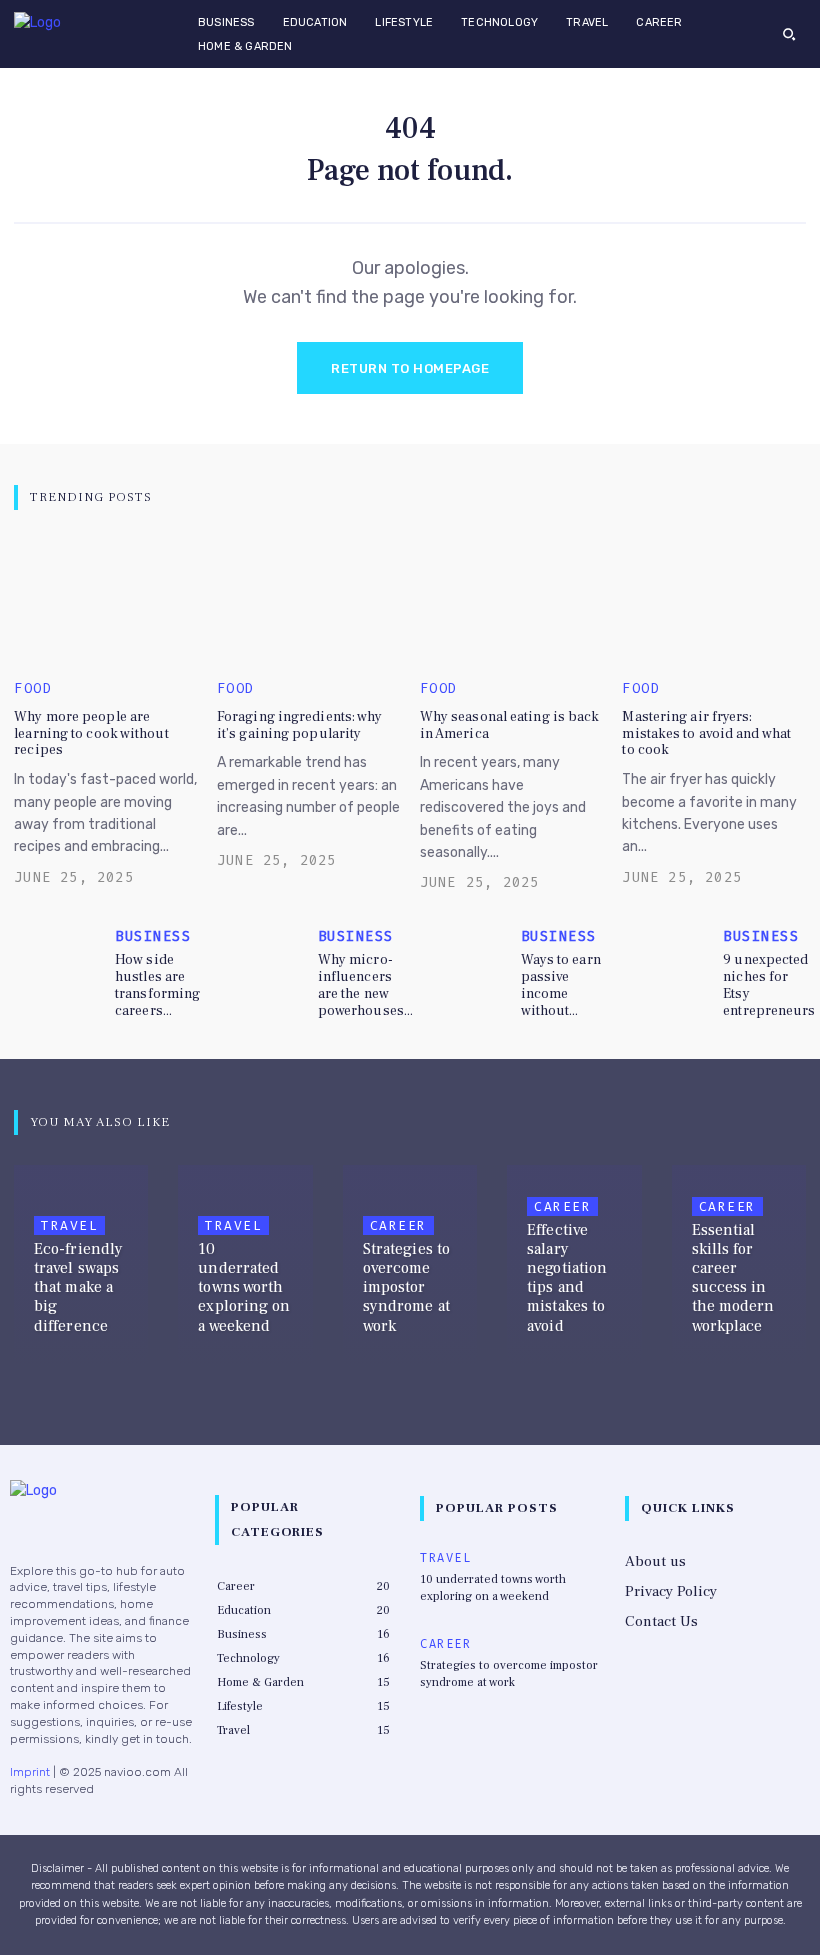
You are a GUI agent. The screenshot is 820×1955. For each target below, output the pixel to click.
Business (153, 937)
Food (33, 689)
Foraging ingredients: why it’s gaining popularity (300, 725)
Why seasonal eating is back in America (510, 725)
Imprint (30, 1772)
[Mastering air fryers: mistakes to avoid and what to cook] (713, 599)
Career (398, 1225)
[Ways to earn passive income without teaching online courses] (466, 960)
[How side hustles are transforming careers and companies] (60, 960)
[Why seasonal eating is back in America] (511, 599)
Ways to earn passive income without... (561, 985)
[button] (789, 34)
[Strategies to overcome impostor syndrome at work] (410, 1266)
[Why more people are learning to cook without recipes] (105, 599)
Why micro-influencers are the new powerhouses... (365, 985)
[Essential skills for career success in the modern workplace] (739, 1266)
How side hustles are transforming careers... (157, 985)
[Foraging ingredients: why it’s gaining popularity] (308, 599)
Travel (69, 1225)
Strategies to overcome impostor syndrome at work (509, 1674)
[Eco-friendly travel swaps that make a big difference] (81, 1266)
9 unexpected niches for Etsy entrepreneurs (769, 985)
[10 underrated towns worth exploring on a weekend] (245, 1266)
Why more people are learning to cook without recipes (91, 734)
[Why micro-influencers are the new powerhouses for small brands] (263, 960)
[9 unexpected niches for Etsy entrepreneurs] (668, 960)
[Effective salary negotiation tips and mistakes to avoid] (574, 1266)
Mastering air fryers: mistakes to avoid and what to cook (706, 734)
